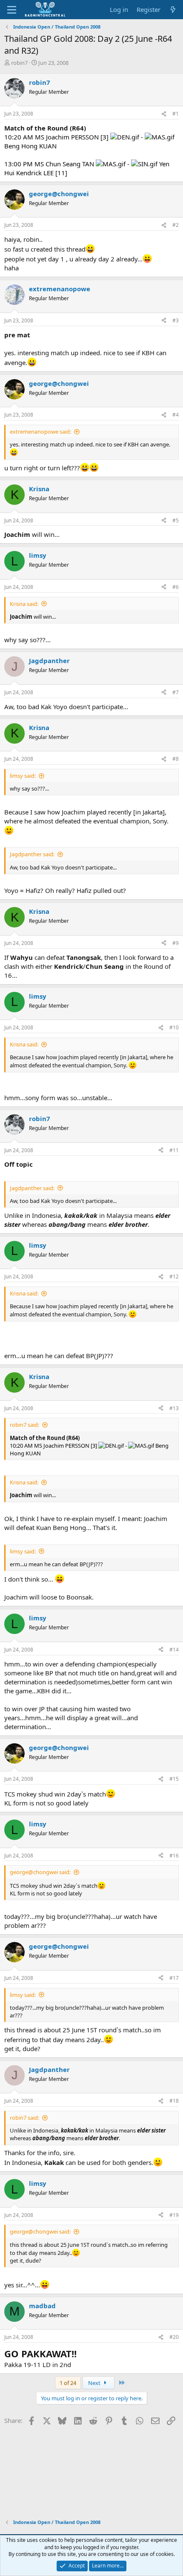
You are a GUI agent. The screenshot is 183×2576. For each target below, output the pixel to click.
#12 (174, 1276)
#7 (176, 692)
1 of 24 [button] (68, 2383)
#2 (176, 225)
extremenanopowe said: (40, 432)
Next (95, 2383)
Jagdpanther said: (32, 854)
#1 (176, 114)
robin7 (19, 63)
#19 (174, 2215)
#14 (174, 1650)
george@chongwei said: (40, 1872)
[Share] (164, 114)
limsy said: (23, 776)
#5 (176, 520)
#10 (174, 1027)
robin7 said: (24, 1425)
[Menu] (12, 10)
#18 (174, 2101)
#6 (176, 587)
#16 (174, 1856)
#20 (174, 2337)
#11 (174, 1150)
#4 (176, 415)
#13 (174, 1408)
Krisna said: (24, 604)
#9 (176, 943)
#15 (174, 1779)
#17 (174, 1978)
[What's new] (173, 10)
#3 (176, 320)
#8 (176, 759)
